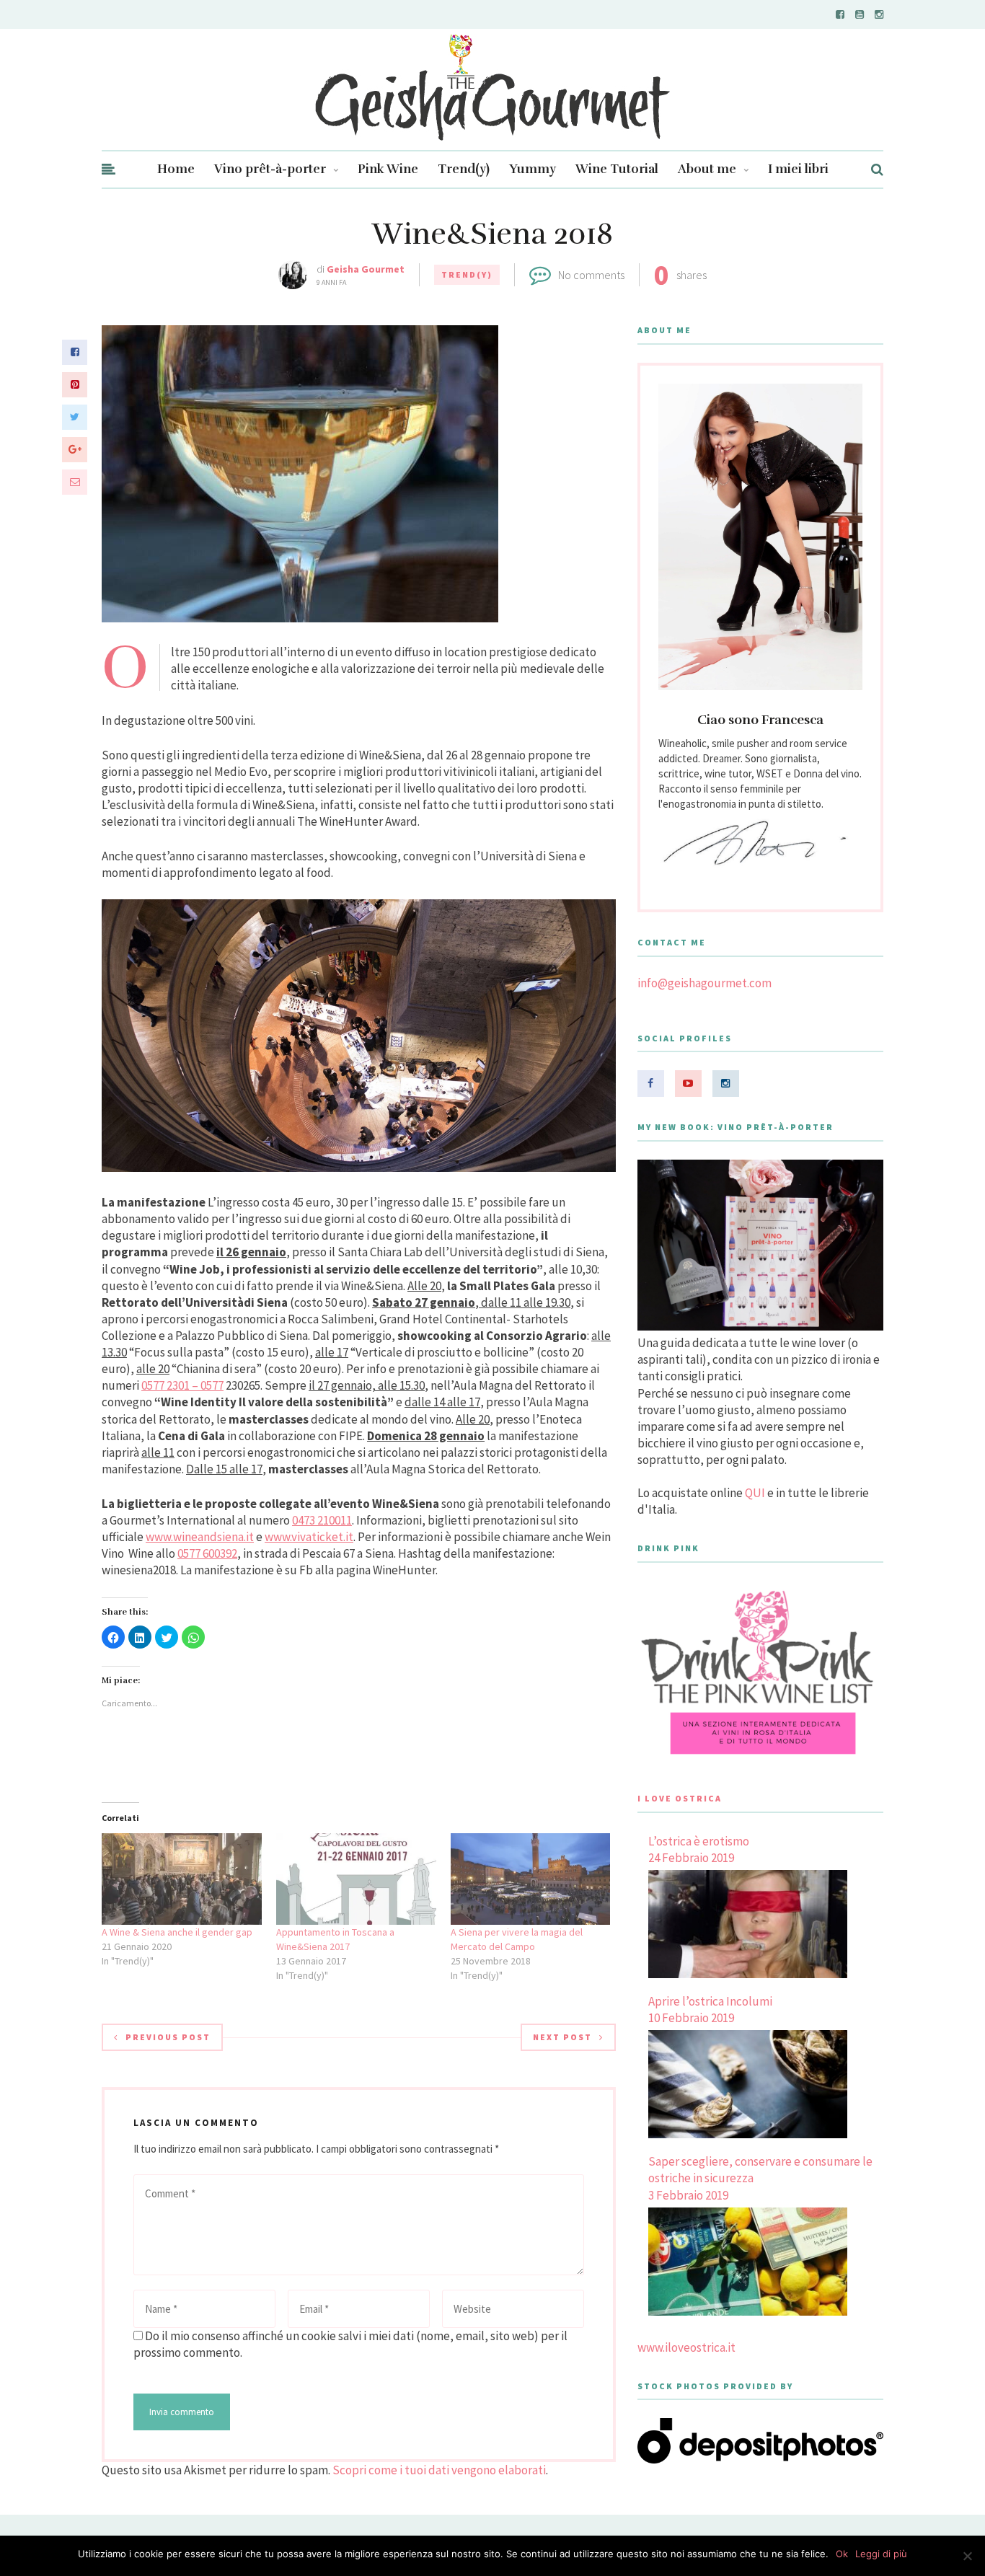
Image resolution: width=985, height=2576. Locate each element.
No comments (591, 275)
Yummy (533, 169)
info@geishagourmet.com (704, 983)
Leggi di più (881, 2554)
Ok (842, 2554)
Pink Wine (388, 169)
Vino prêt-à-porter (270, 169)
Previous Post (168, 2037)
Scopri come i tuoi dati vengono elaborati (439, 2470)
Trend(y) (464, 169)
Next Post (562, 2037)
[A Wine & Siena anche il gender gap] (182, 1879)
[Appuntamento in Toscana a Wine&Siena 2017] (356, 1879)
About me (707, 169)
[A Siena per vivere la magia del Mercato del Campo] (531, 1879)
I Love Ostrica (680, 1798)
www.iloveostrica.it (686, 2347)
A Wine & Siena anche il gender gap (177, 1932)
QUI (755, 1493)
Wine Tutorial (617, 169)
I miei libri (798, 169)
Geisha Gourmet (366, 269)
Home (176, 169)
